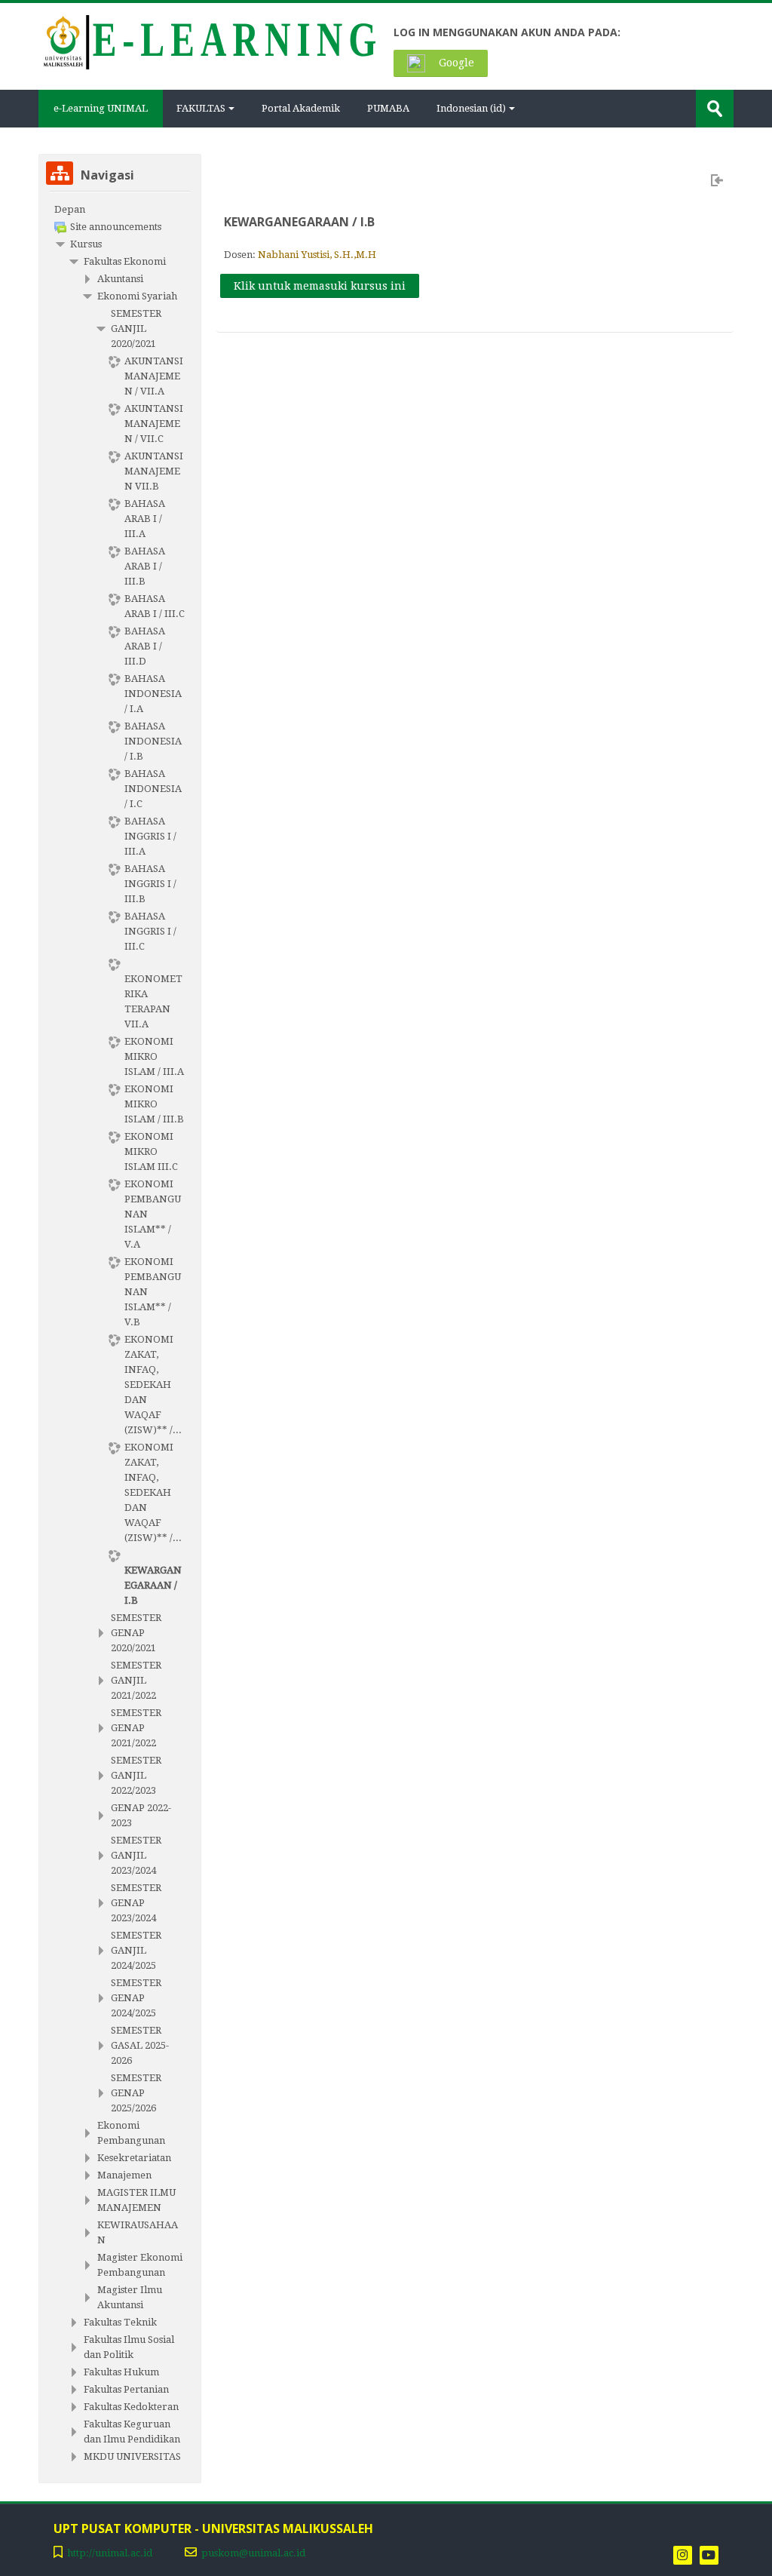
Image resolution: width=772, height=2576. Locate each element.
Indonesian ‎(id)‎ (471, 108)
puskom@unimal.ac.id (253, 2553)
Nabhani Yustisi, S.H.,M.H (317, 255)
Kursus (86, 244)
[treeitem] (120, 210)
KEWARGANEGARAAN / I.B (299, 222)
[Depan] (208, 41)
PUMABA (388, 108)
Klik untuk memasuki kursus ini (320, 286)
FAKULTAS (201, 108)
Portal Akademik (301, 108)
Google (455, 63)
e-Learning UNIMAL (101, 108)
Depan (70, 209)
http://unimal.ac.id (110, 2553)
